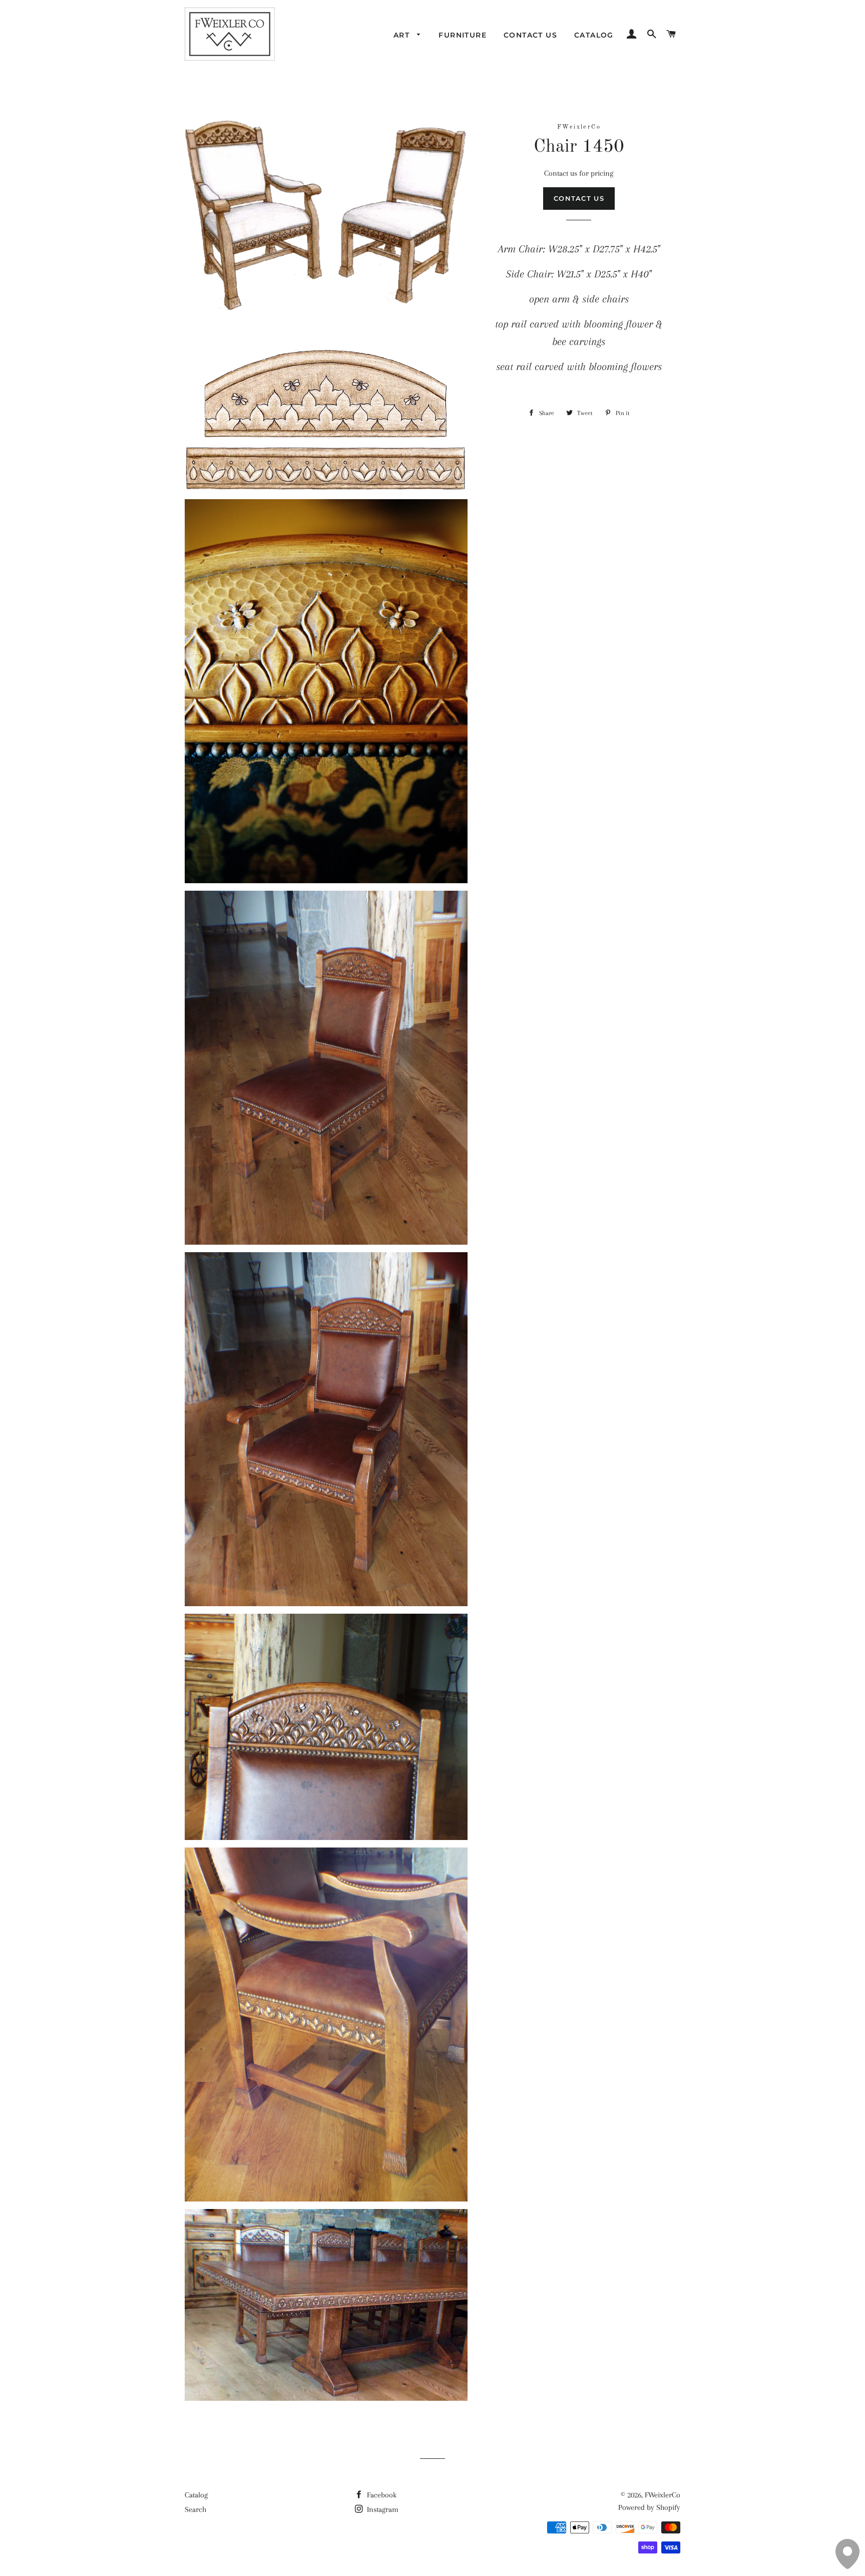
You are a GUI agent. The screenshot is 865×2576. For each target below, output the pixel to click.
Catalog (594, 35)
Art (403, 35)
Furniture (463, 35)
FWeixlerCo (663, 2495)
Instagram (382, 2509)
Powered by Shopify (649, 2507)
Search (195, 2509)
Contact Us (530, 35)
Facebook (381, 2495)
